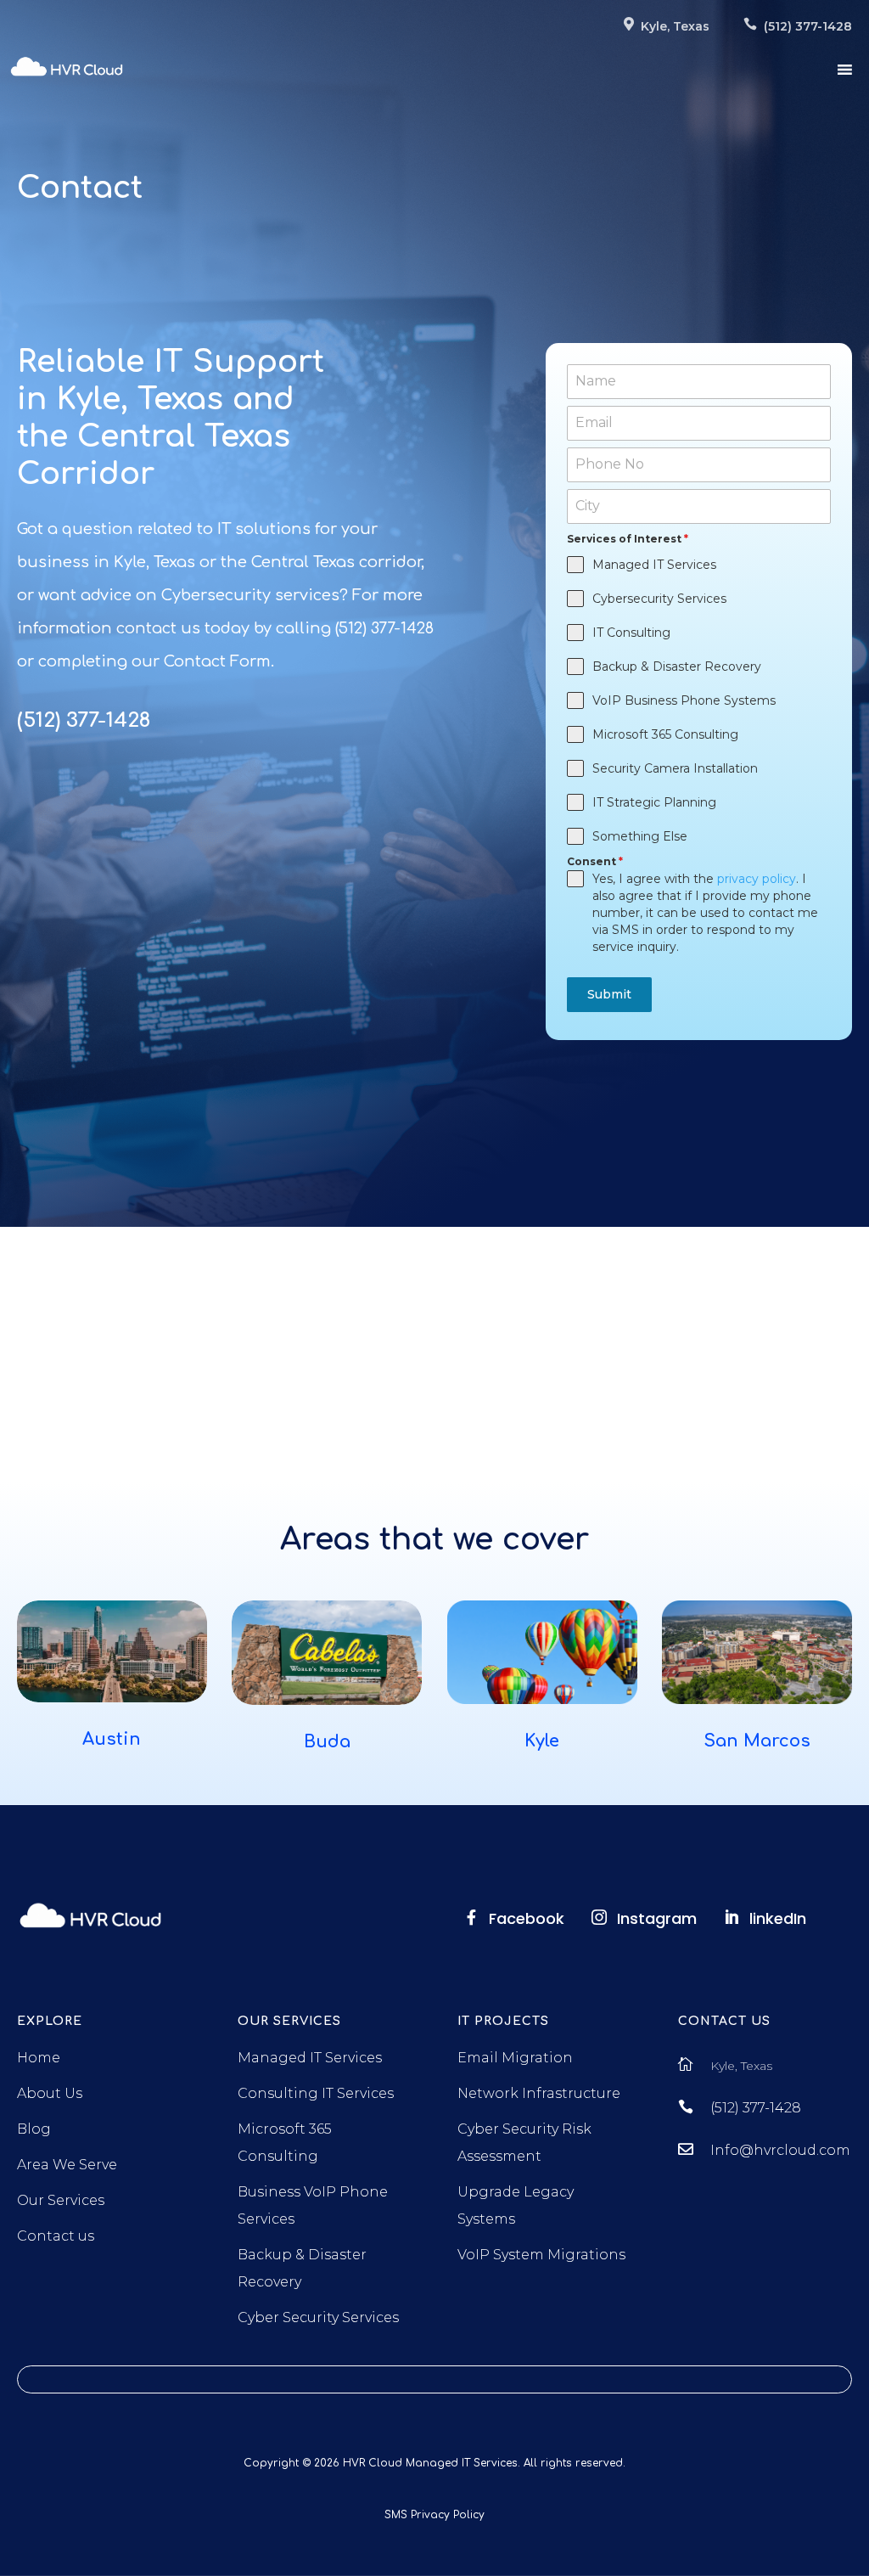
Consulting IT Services (316, 2093)
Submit (609, 994)
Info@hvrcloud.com (780, 2150)
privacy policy (757, 879)
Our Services (61, 2200)
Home (39, 2058)
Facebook (527, 1918)
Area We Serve (67, 2165)
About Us (50, 2093)
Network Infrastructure (539, 2093)
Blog (34, 2129)
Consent (595, 861)
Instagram (657, 1918)
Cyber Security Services (318, 2317)
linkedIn (778, 1918)
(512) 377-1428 (756, 2108)
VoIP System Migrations (541, 2255)
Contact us (56, 2236)
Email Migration (515, 2058)
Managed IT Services (310, 2058)
